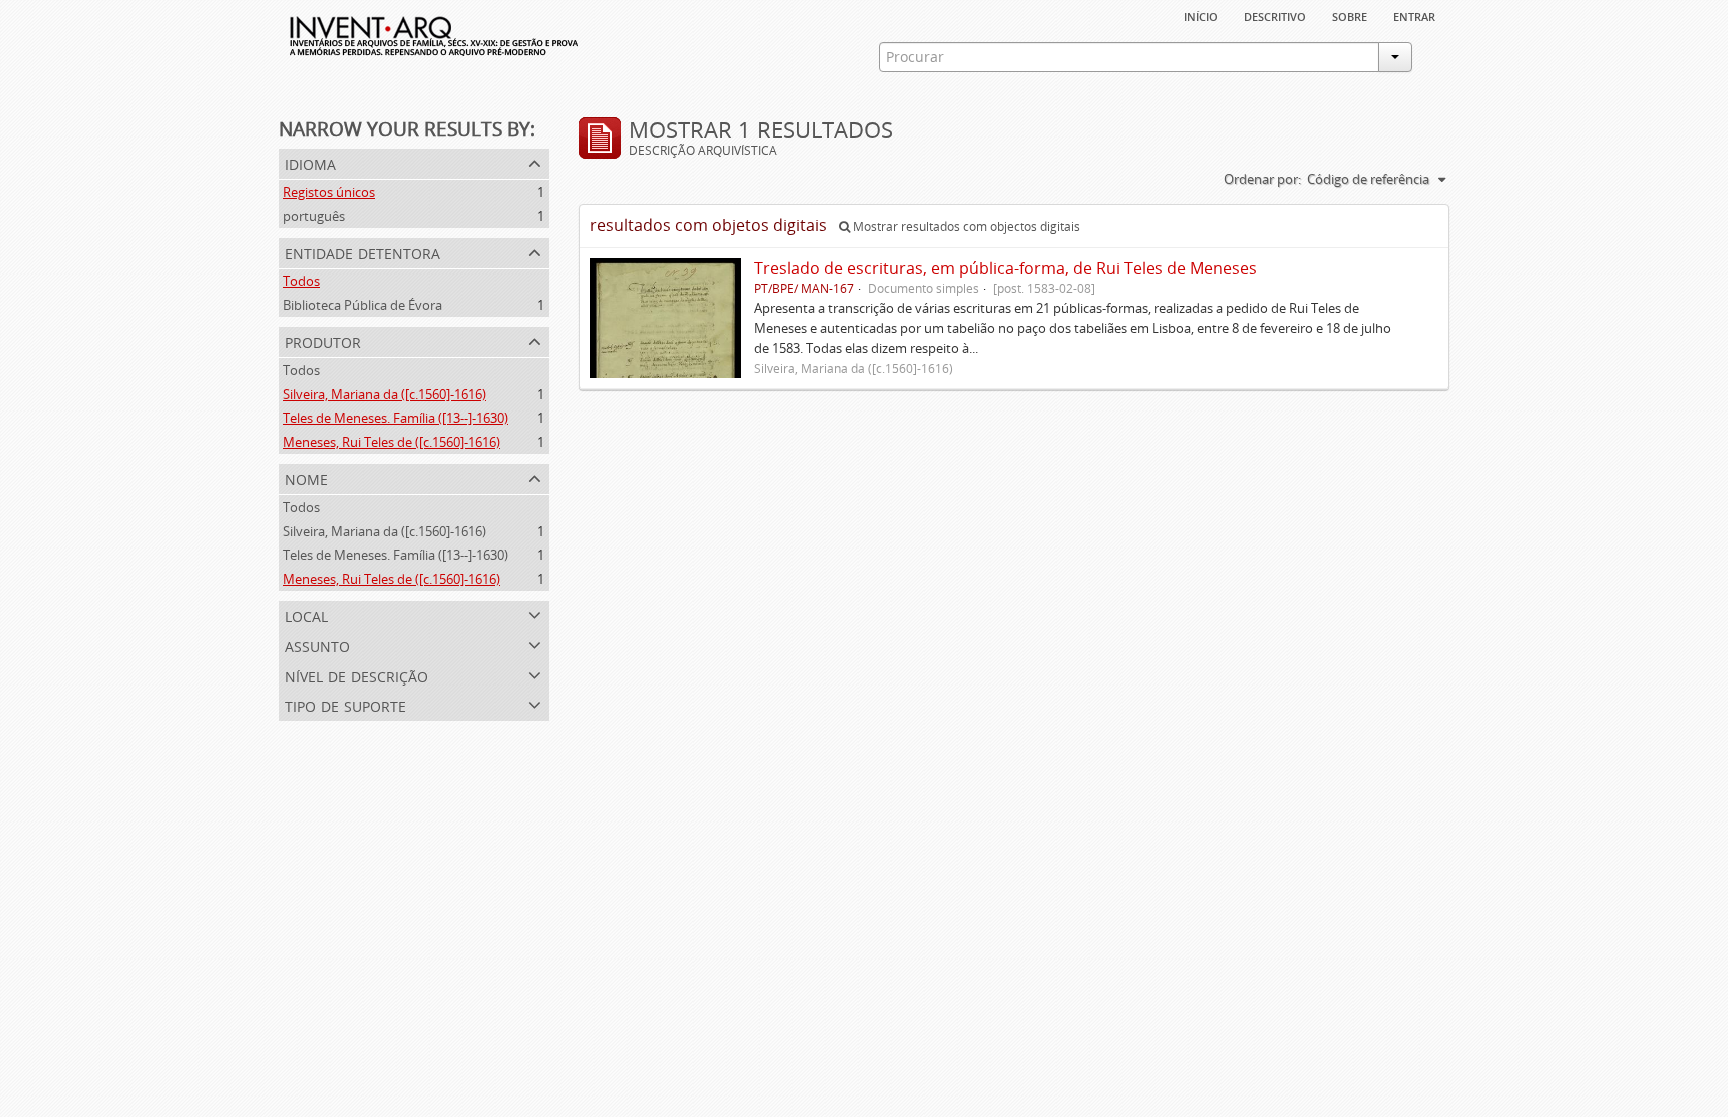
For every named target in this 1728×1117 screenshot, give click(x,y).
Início (1201, 15)
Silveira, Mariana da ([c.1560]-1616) (384, 394)
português (314, 216)
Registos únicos (329, 192)
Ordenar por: (1262, 179)
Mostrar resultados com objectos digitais (965, 226)
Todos (301, 281)
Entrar (1414, 15)
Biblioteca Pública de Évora (362, 305)
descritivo (1275, 15)
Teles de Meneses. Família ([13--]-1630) (395, 418)
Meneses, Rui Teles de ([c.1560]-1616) (391, 442)
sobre (1349, 15)
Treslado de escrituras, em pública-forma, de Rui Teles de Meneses (1005, 268)
